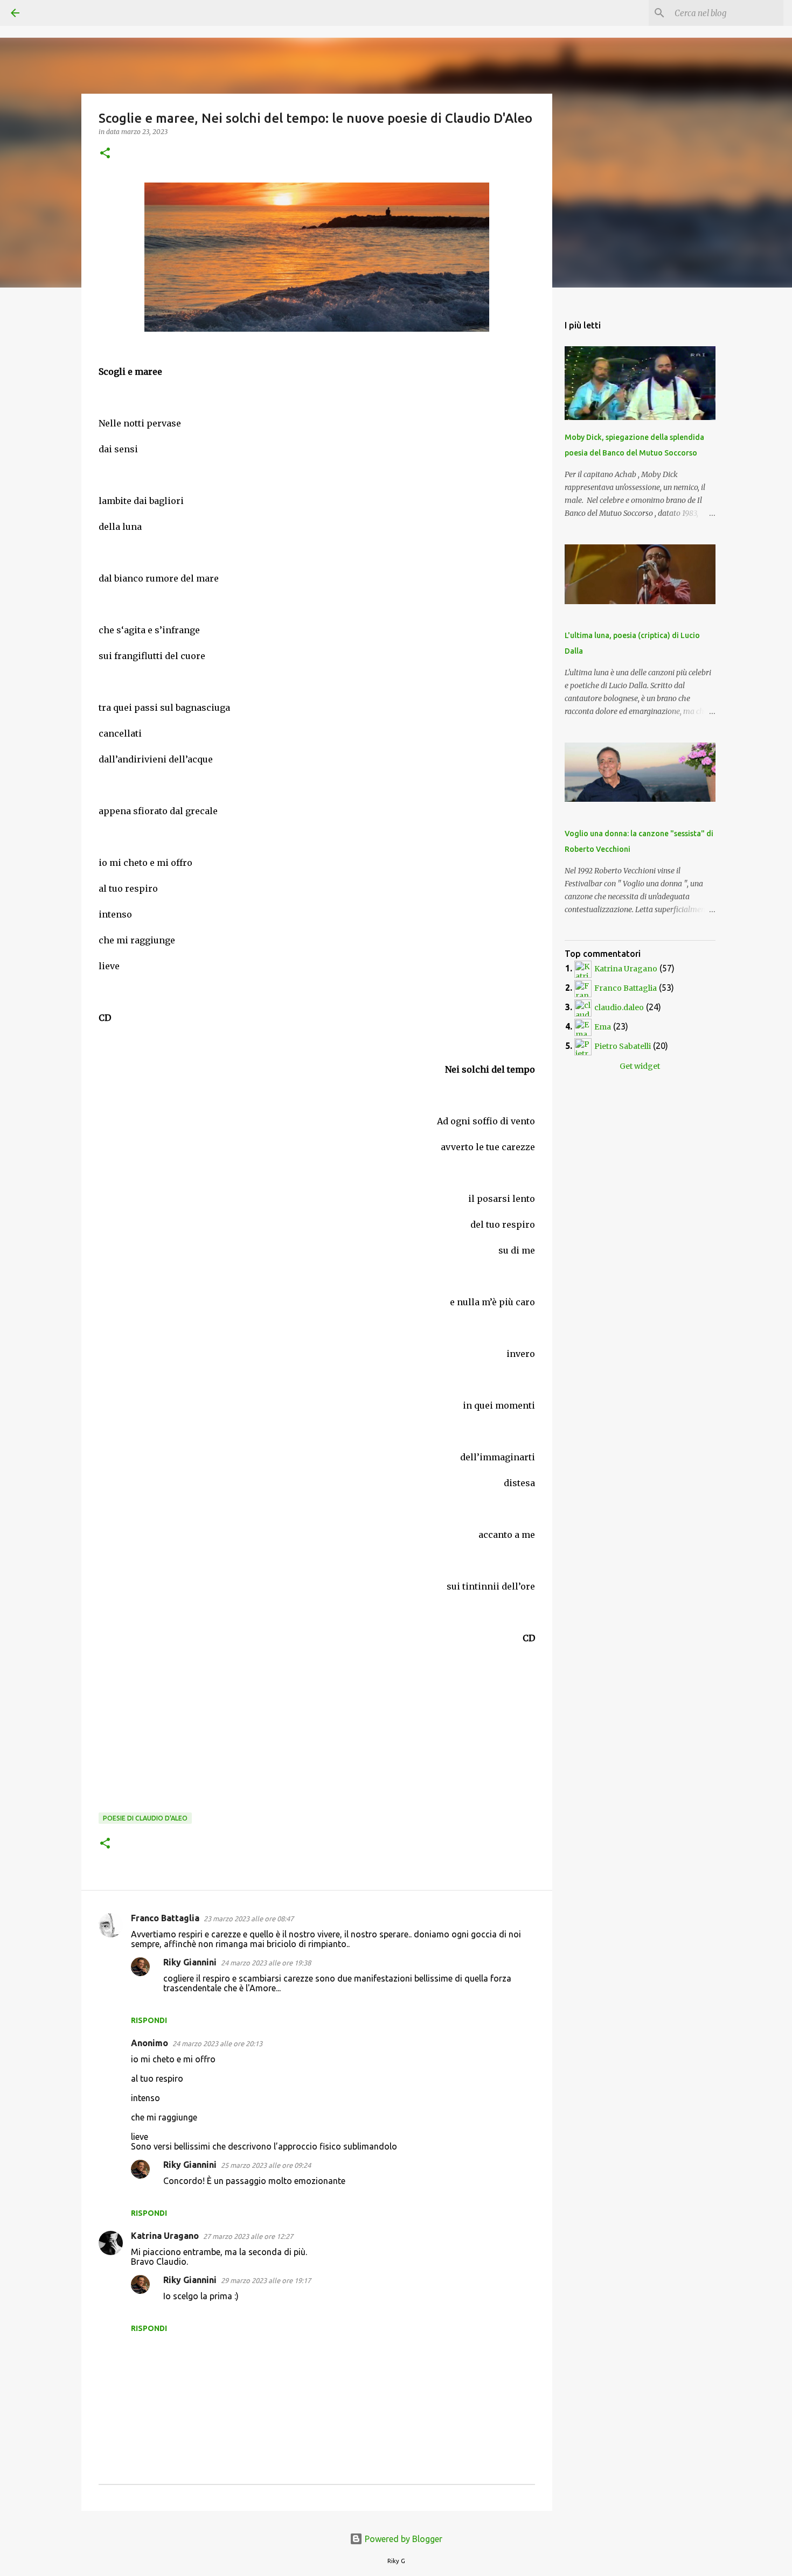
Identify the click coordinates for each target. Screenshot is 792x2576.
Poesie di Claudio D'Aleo (145, 1818)
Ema (603, 1027)
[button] (105, 154)
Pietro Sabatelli (623, 1046)
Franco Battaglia (165, 1918)
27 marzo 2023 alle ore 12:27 (248, 2236)
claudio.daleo (619, 1007)
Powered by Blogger (402, 2539)
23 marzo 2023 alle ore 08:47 (249, 1919)
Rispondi (149, 2020)
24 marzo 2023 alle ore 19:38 (266, 1963)
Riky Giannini (190, 1962)
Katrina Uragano (165, 2236)
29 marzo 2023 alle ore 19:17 (266, 2280)
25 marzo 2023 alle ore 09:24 (266, 2165)
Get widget (640, 1066)
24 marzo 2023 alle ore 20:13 (217, 2043)
